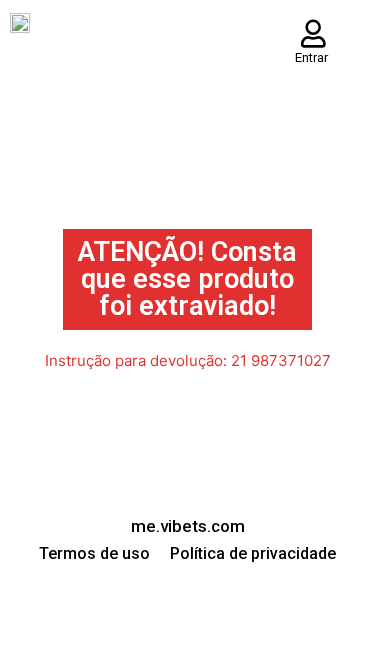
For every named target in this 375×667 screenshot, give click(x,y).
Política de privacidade (253, 553)
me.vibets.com (188, 526)
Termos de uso (94, 553)
